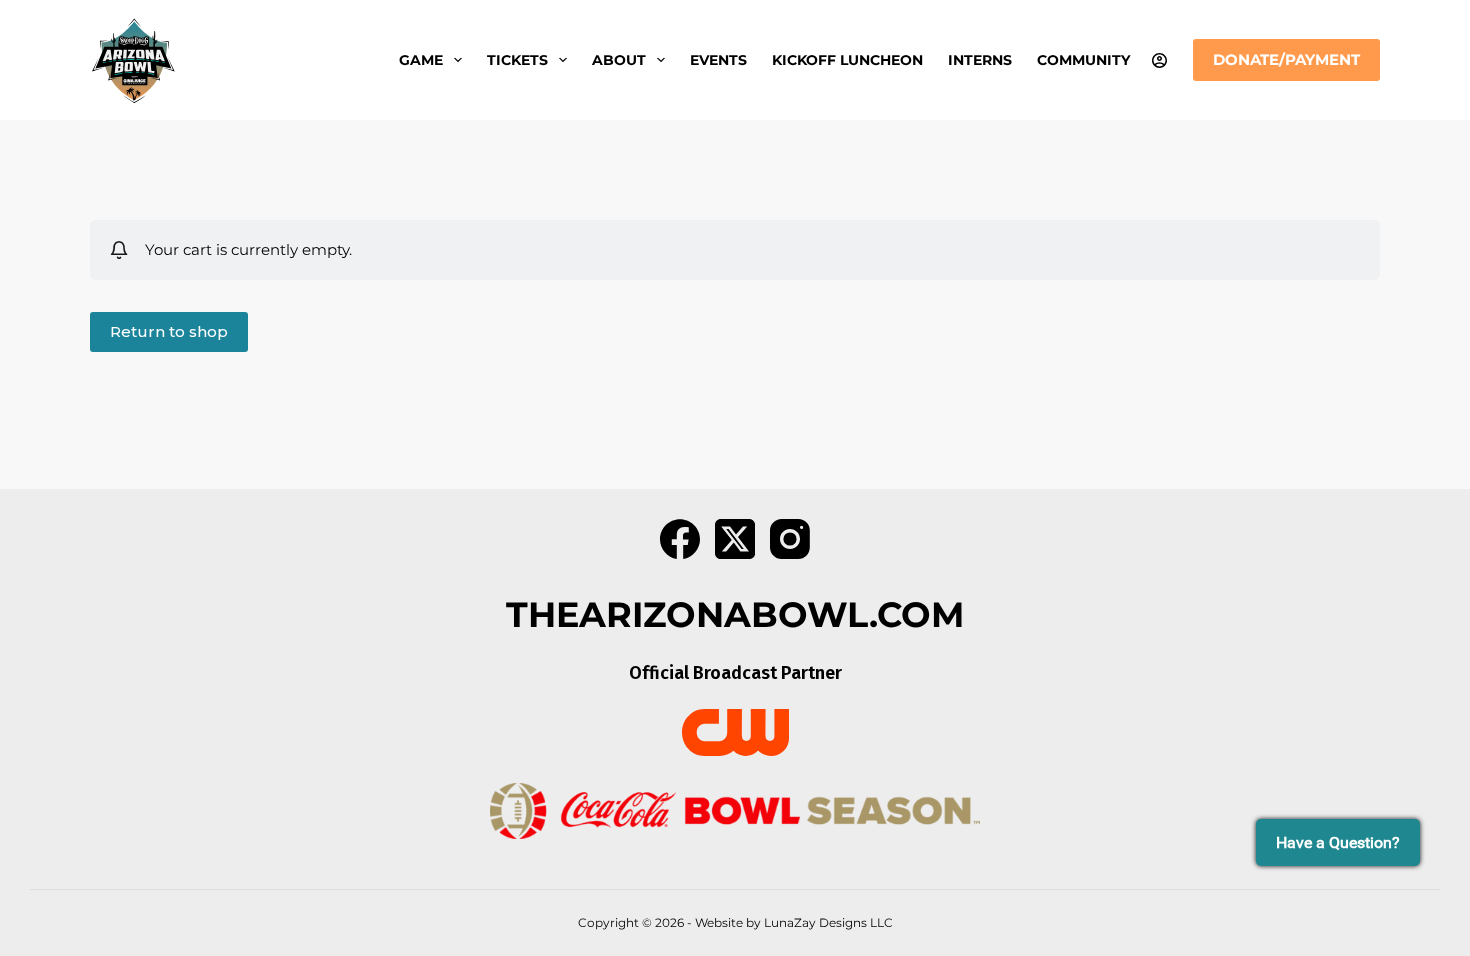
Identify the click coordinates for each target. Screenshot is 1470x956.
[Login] (1159, 60)
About (619, 60)
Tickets (517, 60)
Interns (980, 60)
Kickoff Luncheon (847, 60)
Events (718, 60)
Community (1083, 60)
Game (421, 60)
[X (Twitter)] (735, 539)
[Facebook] (680, 539)
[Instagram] (790, 539)
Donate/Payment (1286, 59)
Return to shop (169, 331)
